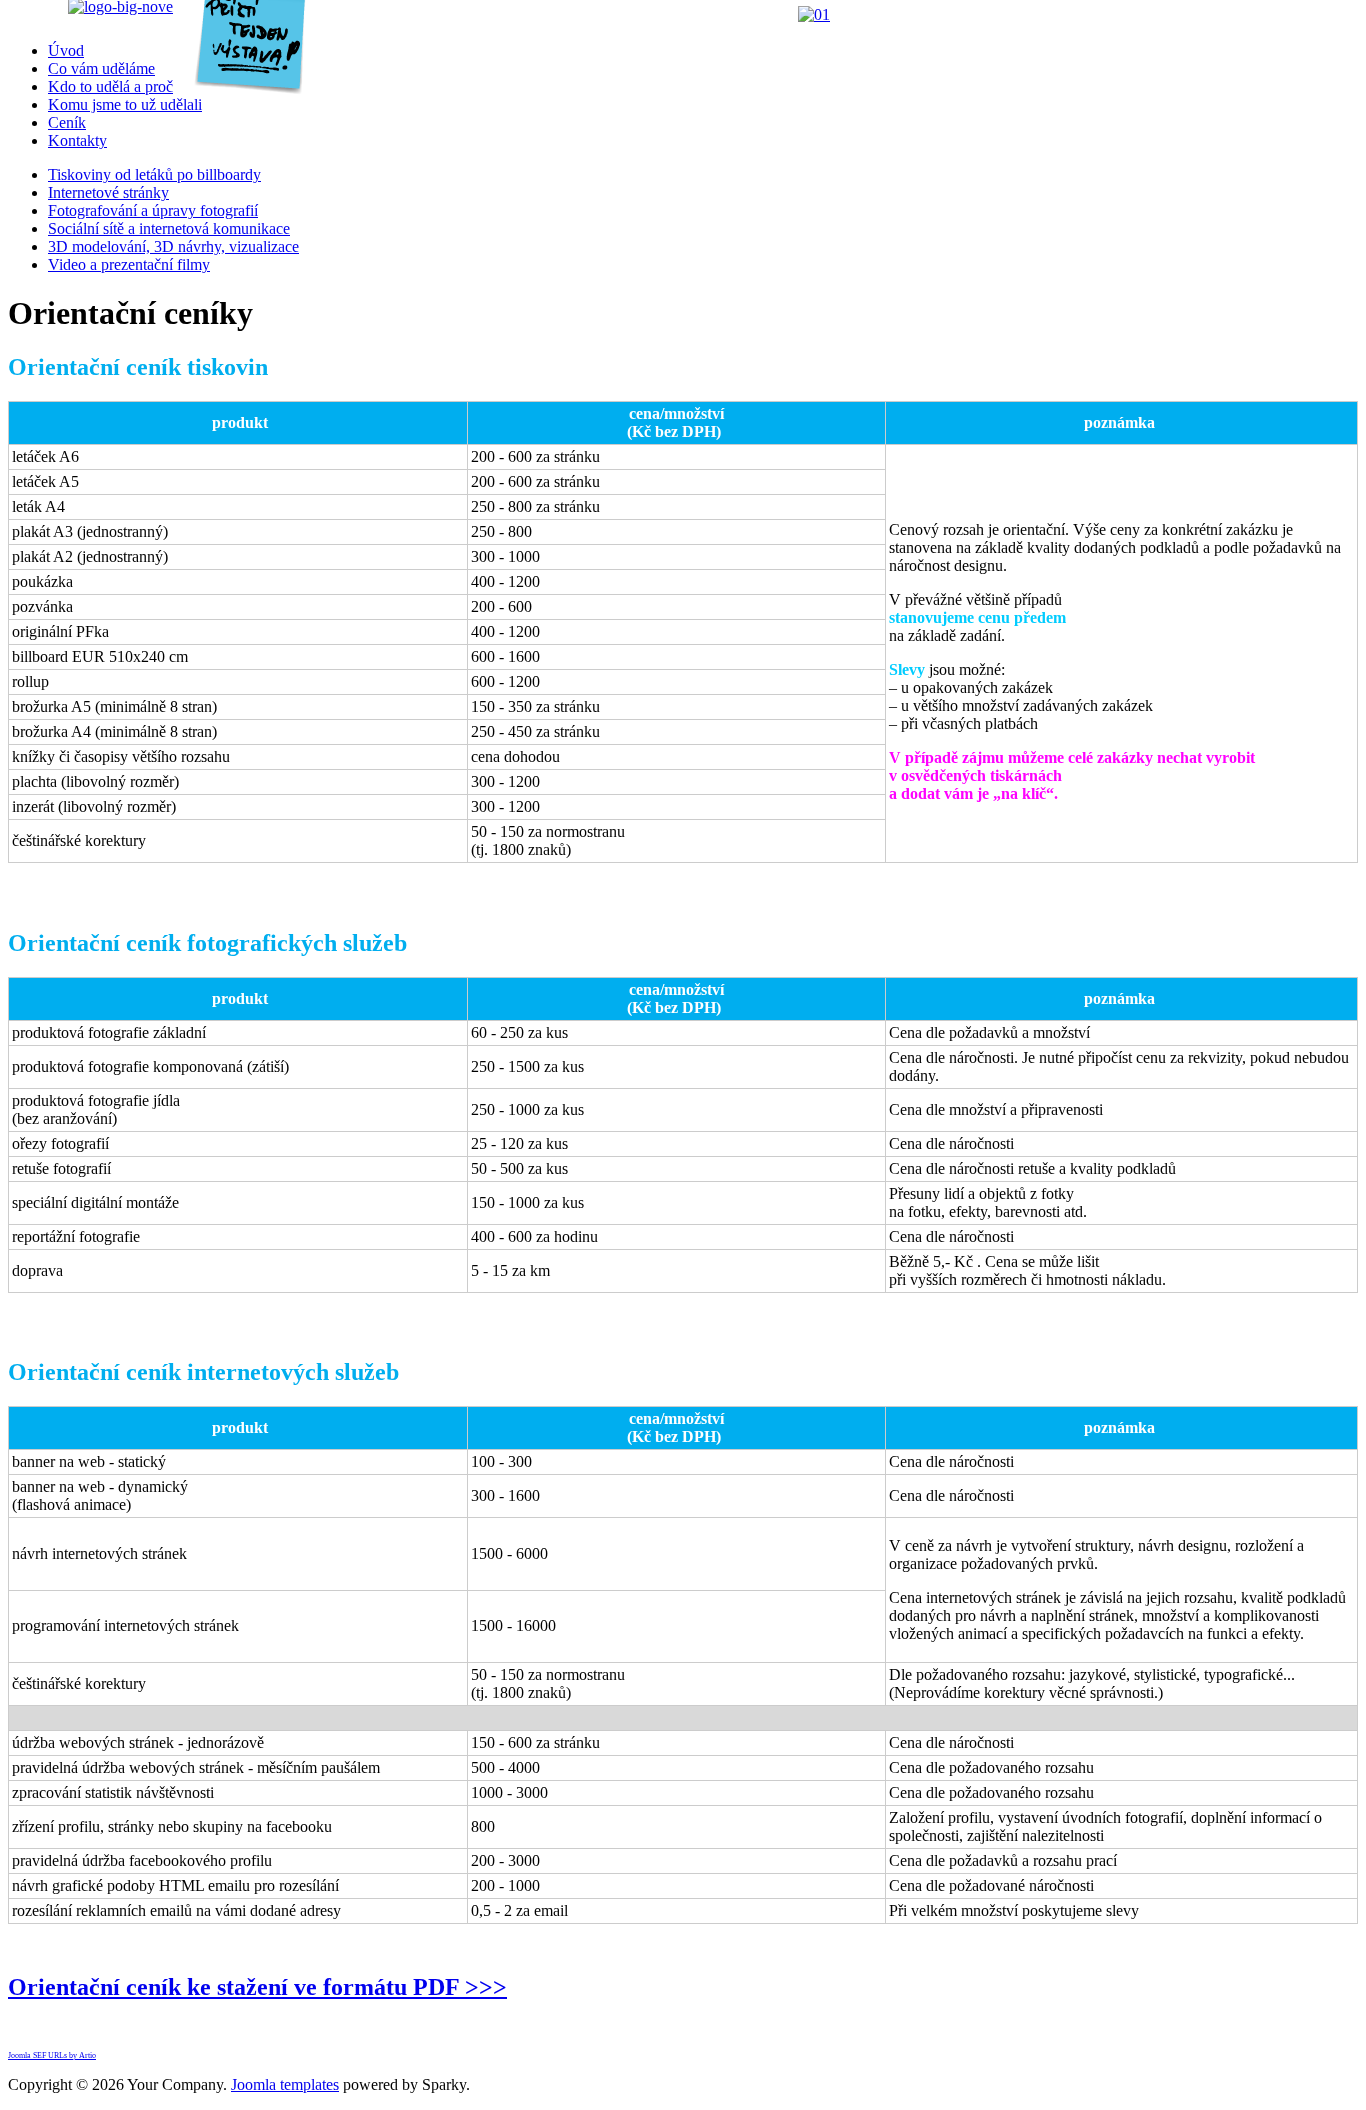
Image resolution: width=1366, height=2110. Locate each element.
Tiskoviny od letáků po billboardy (154, 174)
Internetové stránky (108, 192)
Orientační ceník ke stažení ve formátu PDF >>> (257, 1987)
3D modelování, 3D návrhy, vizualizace (173, 246)
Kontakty (77, 140)
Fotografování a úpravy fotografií (153, 210)
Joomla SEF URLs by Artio (52, 2055)
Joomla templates (285, 2084)
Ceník (67, 122)
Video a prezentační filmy (129, 264)
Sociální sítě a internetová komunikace (169, 228)
